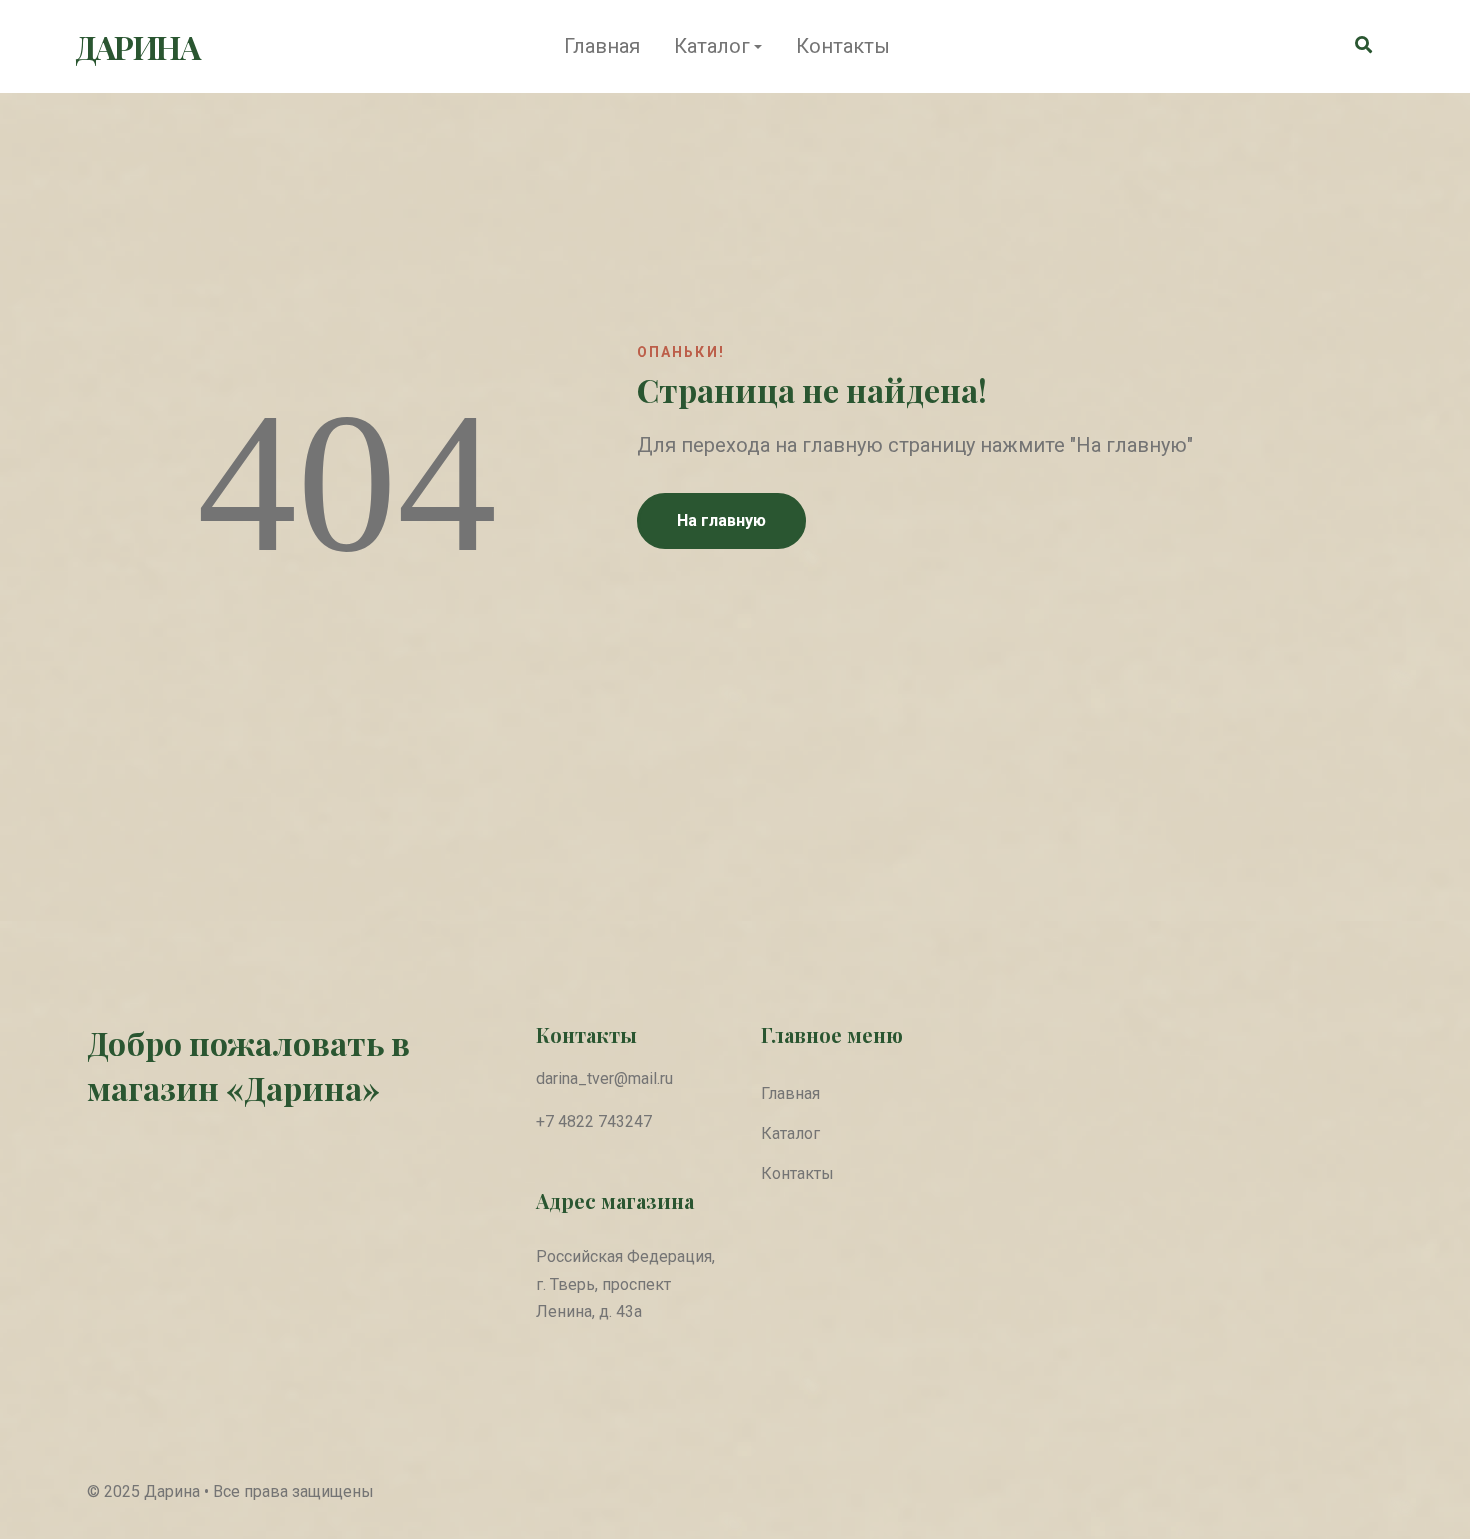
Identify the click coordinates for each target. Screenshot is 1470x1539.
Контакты (843, 46)
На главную (721, 520)
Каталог (712, 46)
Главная (602, 46)
